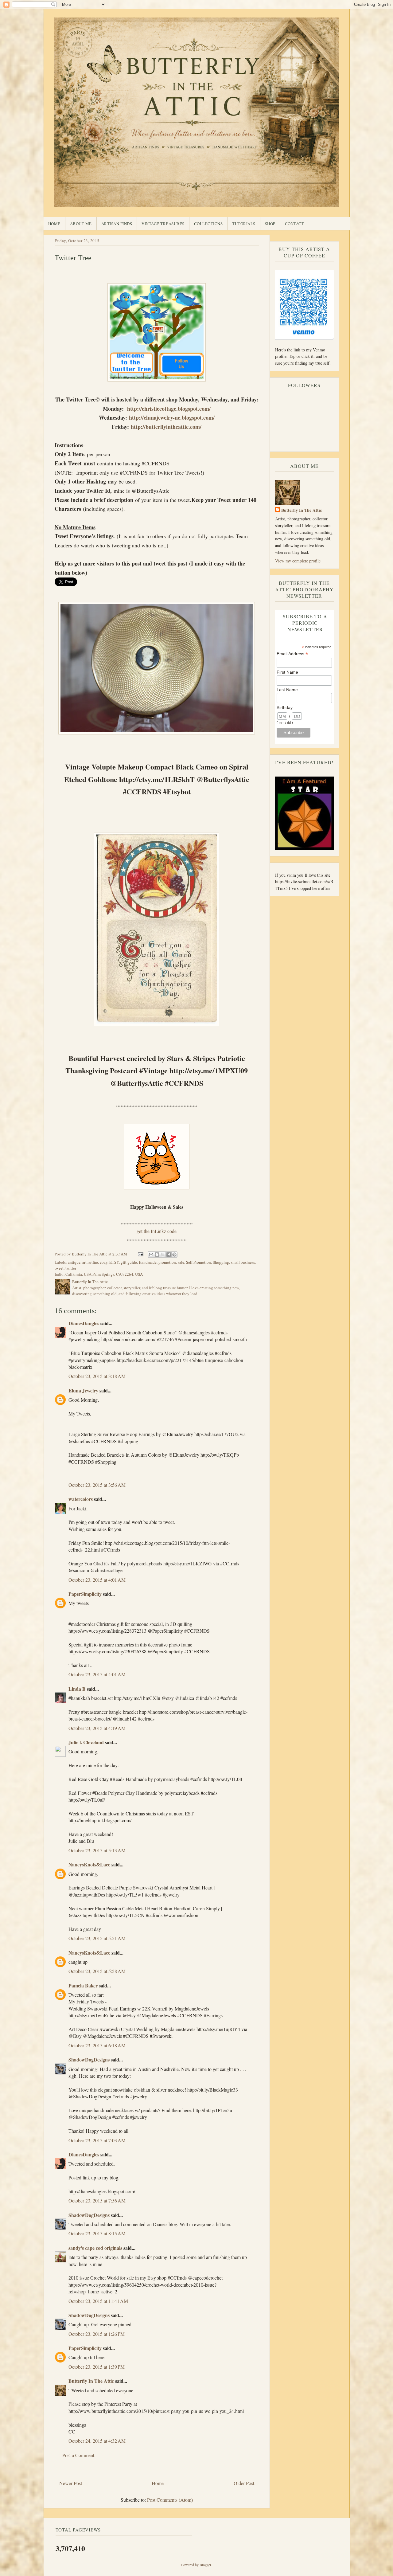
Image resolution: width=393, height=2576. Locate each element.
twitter (71, 1268)
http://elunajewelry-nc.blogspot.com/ (172, 417)
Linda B (77, 1689)
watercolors (81, 1499)
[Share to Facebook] (169, 1255)
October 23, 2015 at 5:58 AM (97, 1971)
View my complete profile (298, 561)
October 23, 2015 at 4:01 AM (97, 1580)
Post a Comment (78, 2455)
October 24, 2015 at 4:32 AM (97, 2441)
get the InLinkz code (157, 1231)
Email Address (292, 654)
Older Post (244, 2483)
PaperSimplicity (85, 1594)
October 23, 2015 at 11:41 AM (98, 2301)
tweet (59, 1268)
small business (243, 1262)
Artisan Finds (117, 224)
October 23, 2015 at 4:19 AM (97, 1728)
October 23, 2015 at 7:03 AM (97, 2140)
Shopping (221, 1262)
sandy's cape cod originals (95, 2248)
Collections (208, 224)
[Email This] (151, 1255)
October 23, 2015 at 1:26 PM (97, 2334)
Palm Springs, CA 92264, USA (118, 1274)
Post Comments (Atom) (170, 2500)
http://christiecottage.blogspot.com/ (169, 409)
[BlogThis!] (157, 1255)
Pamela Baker (83, 1985)
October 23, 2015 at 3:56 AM (97, 1485)
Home (54, 224)
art (84, 1262)
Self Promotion (198, 1262)
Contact (295, 224)
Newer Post (71, 2483)
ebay (104, 1262)
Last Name (287, 690)
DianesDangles (84, 1323)
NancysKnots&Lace (89, 1864)
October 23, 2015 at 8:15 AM (97, 2233)
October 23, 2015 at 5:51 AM (97, 1938)
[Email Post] (140, 1254)
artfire (93, 1262)
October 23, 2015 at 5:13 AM (97, 1850)
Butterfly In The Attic (91, 2381)
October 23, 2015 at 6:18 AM (97, 2045)
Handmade (148, 1262)
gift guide (129, 1262)
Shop (270, 224)
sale (181, 1262)
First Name (287, 672)
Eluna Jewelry (83, 1390)
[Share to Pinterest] (174, 1255)
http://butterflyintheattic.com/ (166, 427)
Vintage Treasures (163, 224)
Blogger (205, 2565)
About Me (81, 224)
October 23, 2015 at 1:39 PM (97, 2367)
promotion (167, 1262)
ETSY (114, 1262)
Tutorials (244, 224)
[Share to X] (163, 1255)
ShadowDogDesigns (89, 2059)
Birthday (285, 707)
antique (74, 1262)
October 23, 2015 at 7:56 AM (97, 2200)
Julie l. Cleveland (86, 1742)
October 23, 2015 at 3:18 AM (97, 1376)
